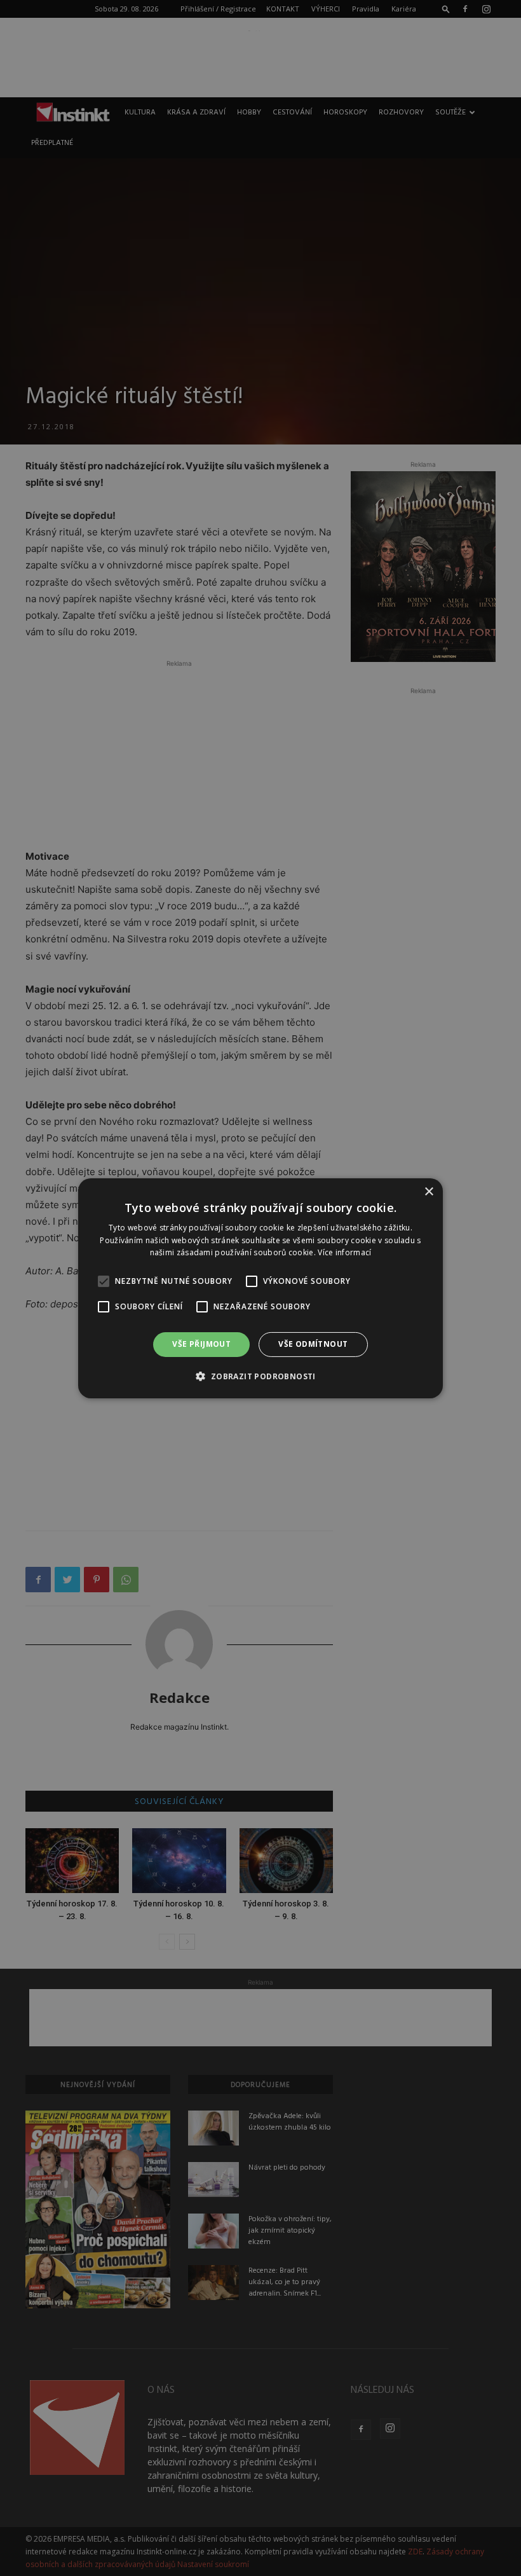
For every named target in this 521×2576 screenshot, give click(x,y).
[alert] (260, 1288)
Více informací (344, 1252)
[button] (260, 1376)
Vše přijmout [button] (201, 1344)
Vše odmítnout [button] (313, 1344)
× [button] (429, 1191)
